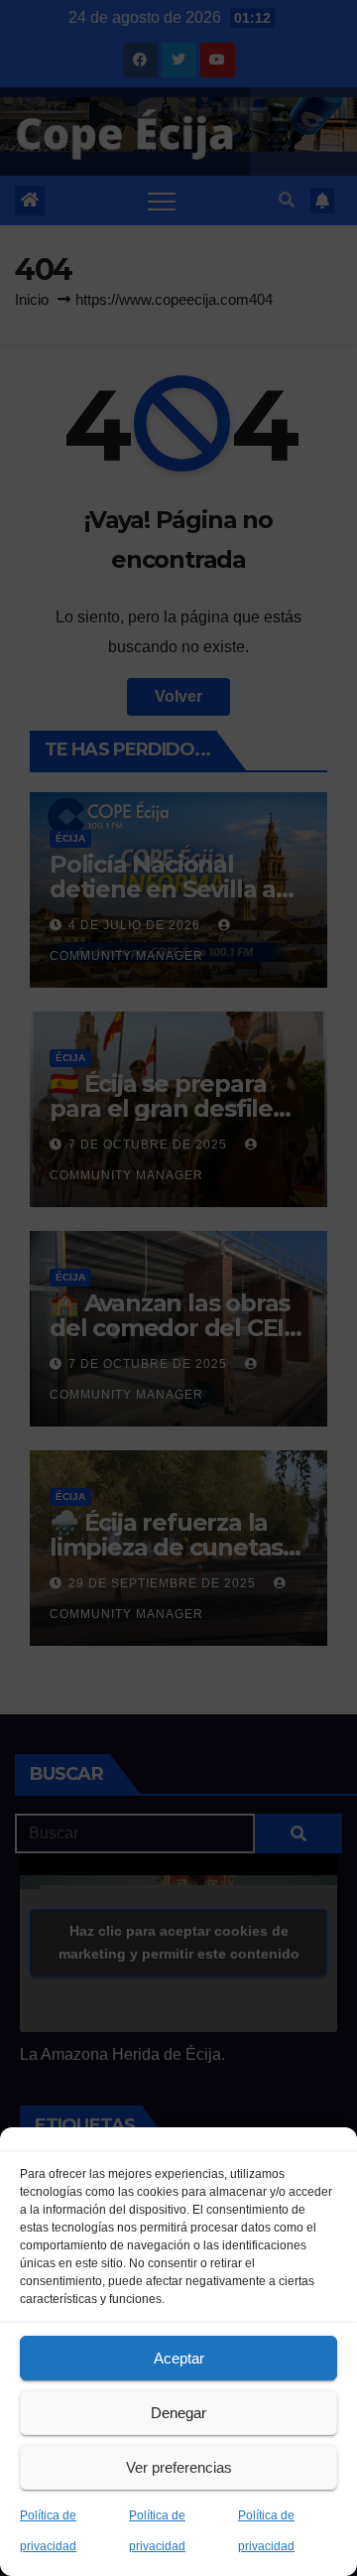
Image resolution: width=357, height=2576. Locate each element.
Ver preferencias (179, 2467)
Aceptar (179, 2358)
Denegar (178, 2413)
